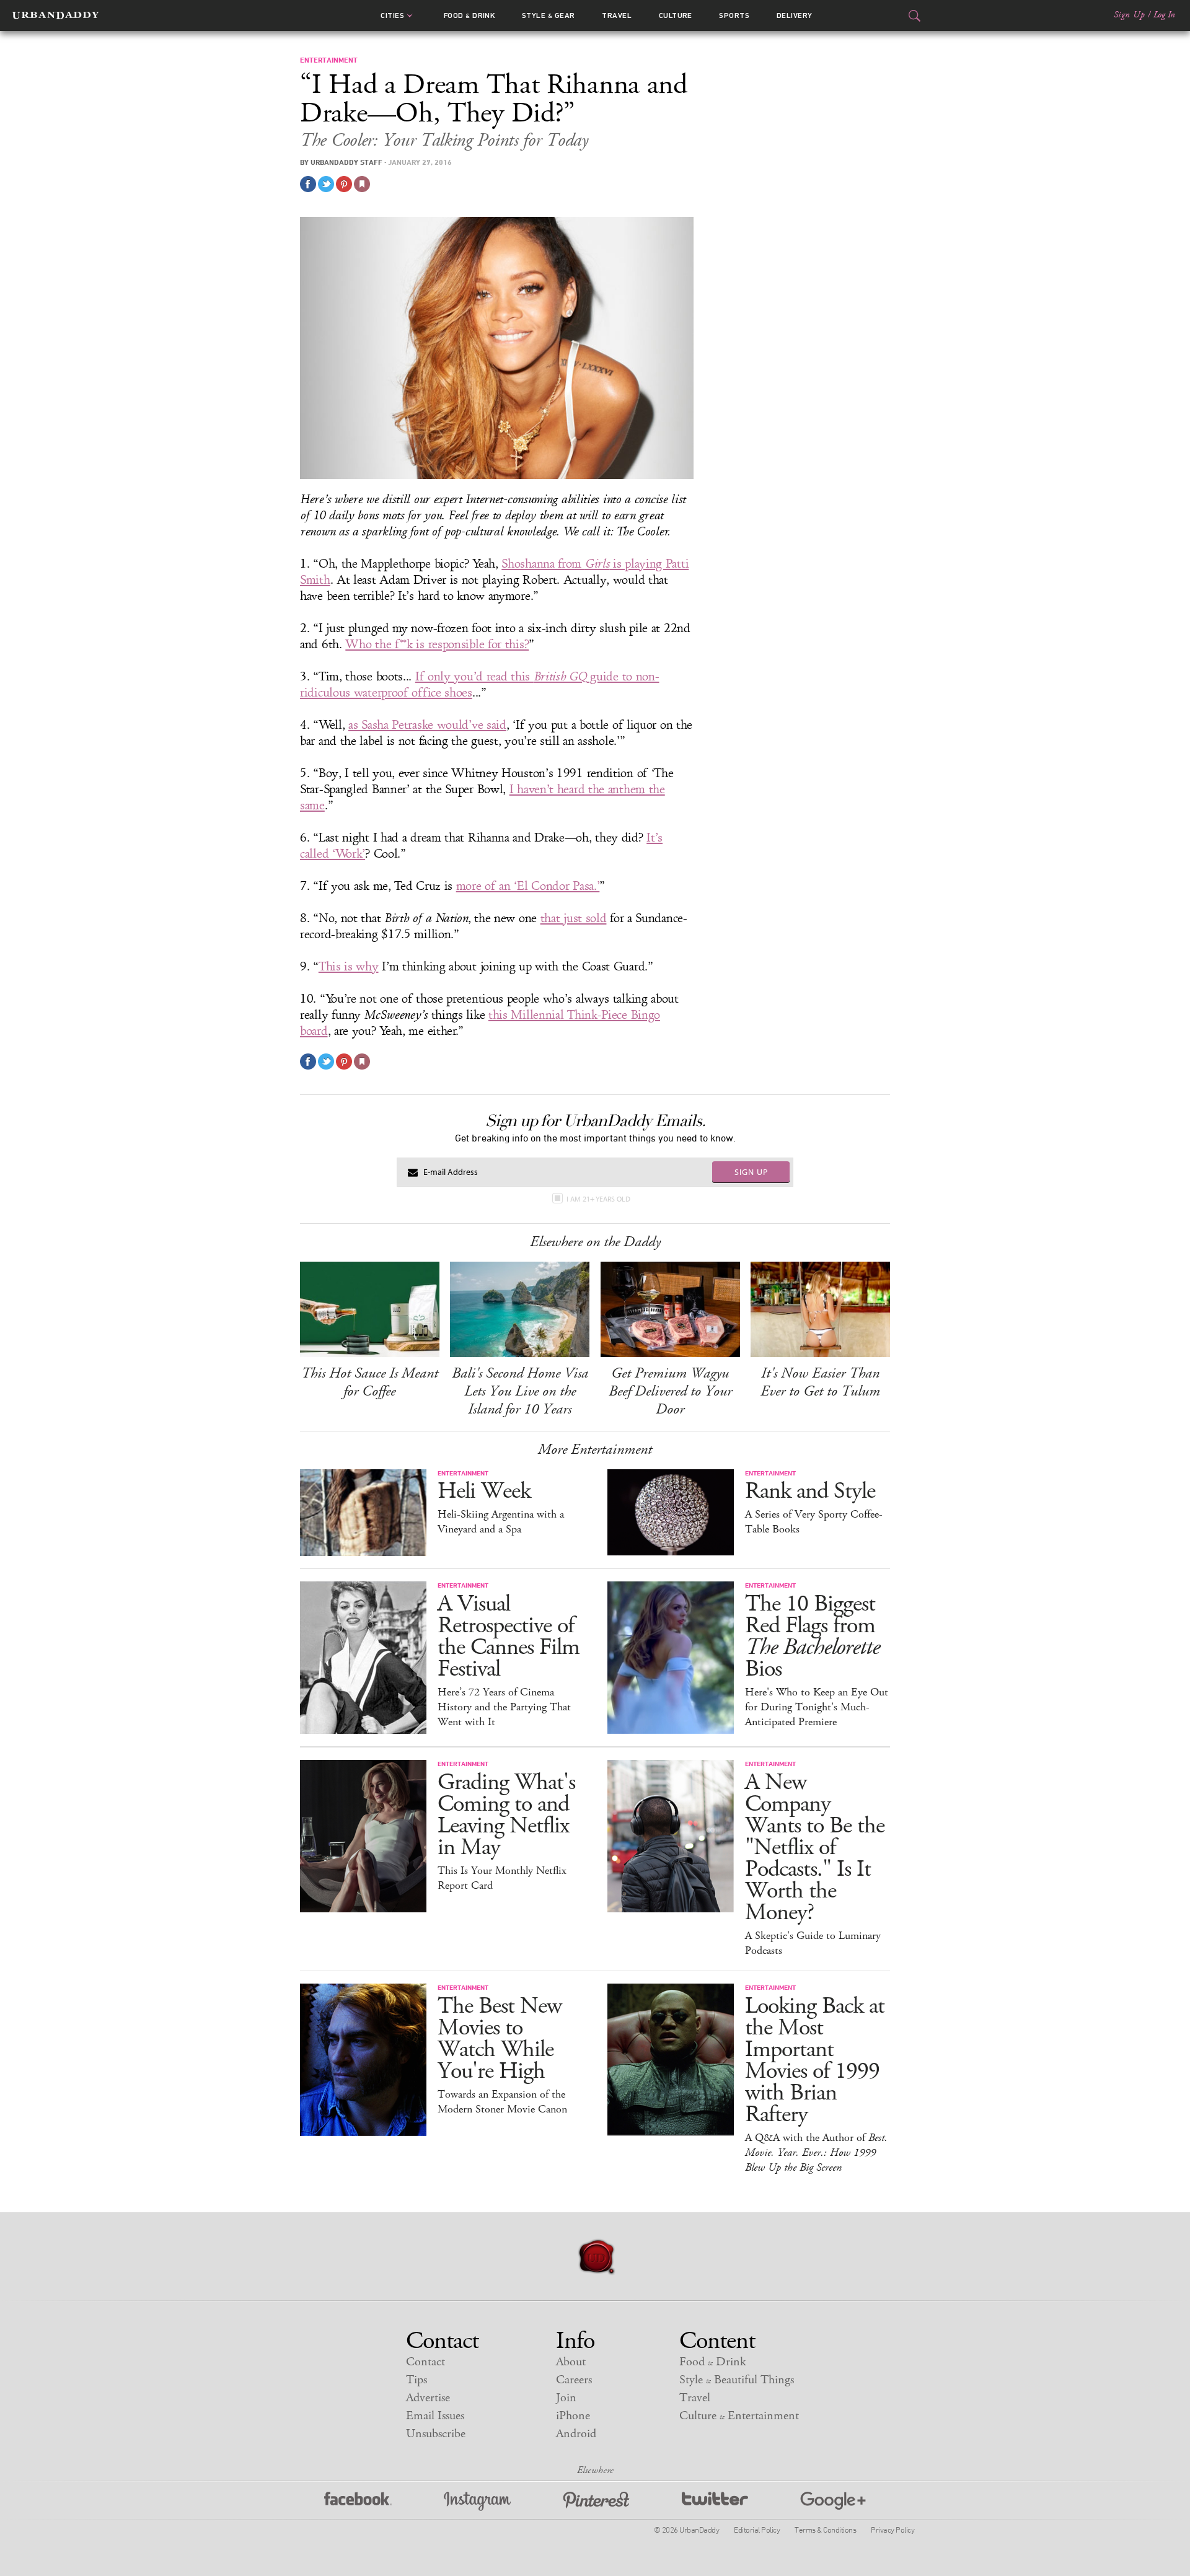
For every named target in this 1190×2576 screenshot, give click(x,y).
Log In (1164, 15)
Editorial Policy (757, 2530)
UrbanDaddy (55, 15)
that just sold (574, 918)
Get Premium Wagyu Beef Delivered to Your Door (670, 1391)
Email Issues (435, 2416)
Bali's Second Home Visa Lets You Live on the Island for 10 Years (520, 1391)
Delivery (795, 15)
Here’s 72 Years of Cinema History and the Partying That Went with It (504, 1707)
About (571, 2362)
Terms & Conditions (825, 2530)
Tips (416, 2380)
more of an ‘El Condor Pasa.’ (528, 886)
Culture (676, 15)
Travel (617, 15)
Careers (574, 2380)
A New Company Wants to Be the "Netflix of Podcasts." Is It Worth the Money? (815, 1848)
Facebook (358, 2501)
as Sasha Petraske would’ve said (427, 725)
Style (549, 15)
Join (566, 2398)
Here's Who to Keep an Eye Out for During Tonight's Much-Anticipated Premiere (817, 1707)
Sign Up (1129, 15)
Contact (425, 2362)
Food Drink (469, 15)
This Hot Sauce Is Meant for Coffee (370, 1382)
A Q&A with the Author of (816, 2153)
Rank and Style (810, 1491)
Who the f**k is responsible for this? (437, 644)
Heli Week (484, 1491)
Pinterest (596, 2501)
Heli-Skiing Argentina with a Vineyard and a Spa (501, 1522)
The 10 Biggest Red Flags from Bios (812, 1637)
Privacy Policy (892, 2530)
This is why (349, 967)
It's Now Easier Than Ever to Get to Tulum (820, 1382)
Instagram (477, 2501)
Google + (833, 2501)
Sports (734, 15)
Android (576, 2434)
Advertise (428, 2398)
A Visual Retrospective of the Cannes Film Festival (509, 1637)
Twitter (715, 2501)
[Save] (362, 184)
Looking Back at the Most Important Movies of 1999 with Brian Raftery (815, 2060)
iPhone (573, 2416)
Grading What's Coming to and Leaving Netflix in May (506, 1815)
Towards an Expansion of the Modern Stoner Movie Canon (502, 2102)
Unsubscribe (436, 2434)
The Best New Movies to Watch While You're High (500, 2039)
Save (344, 184)
